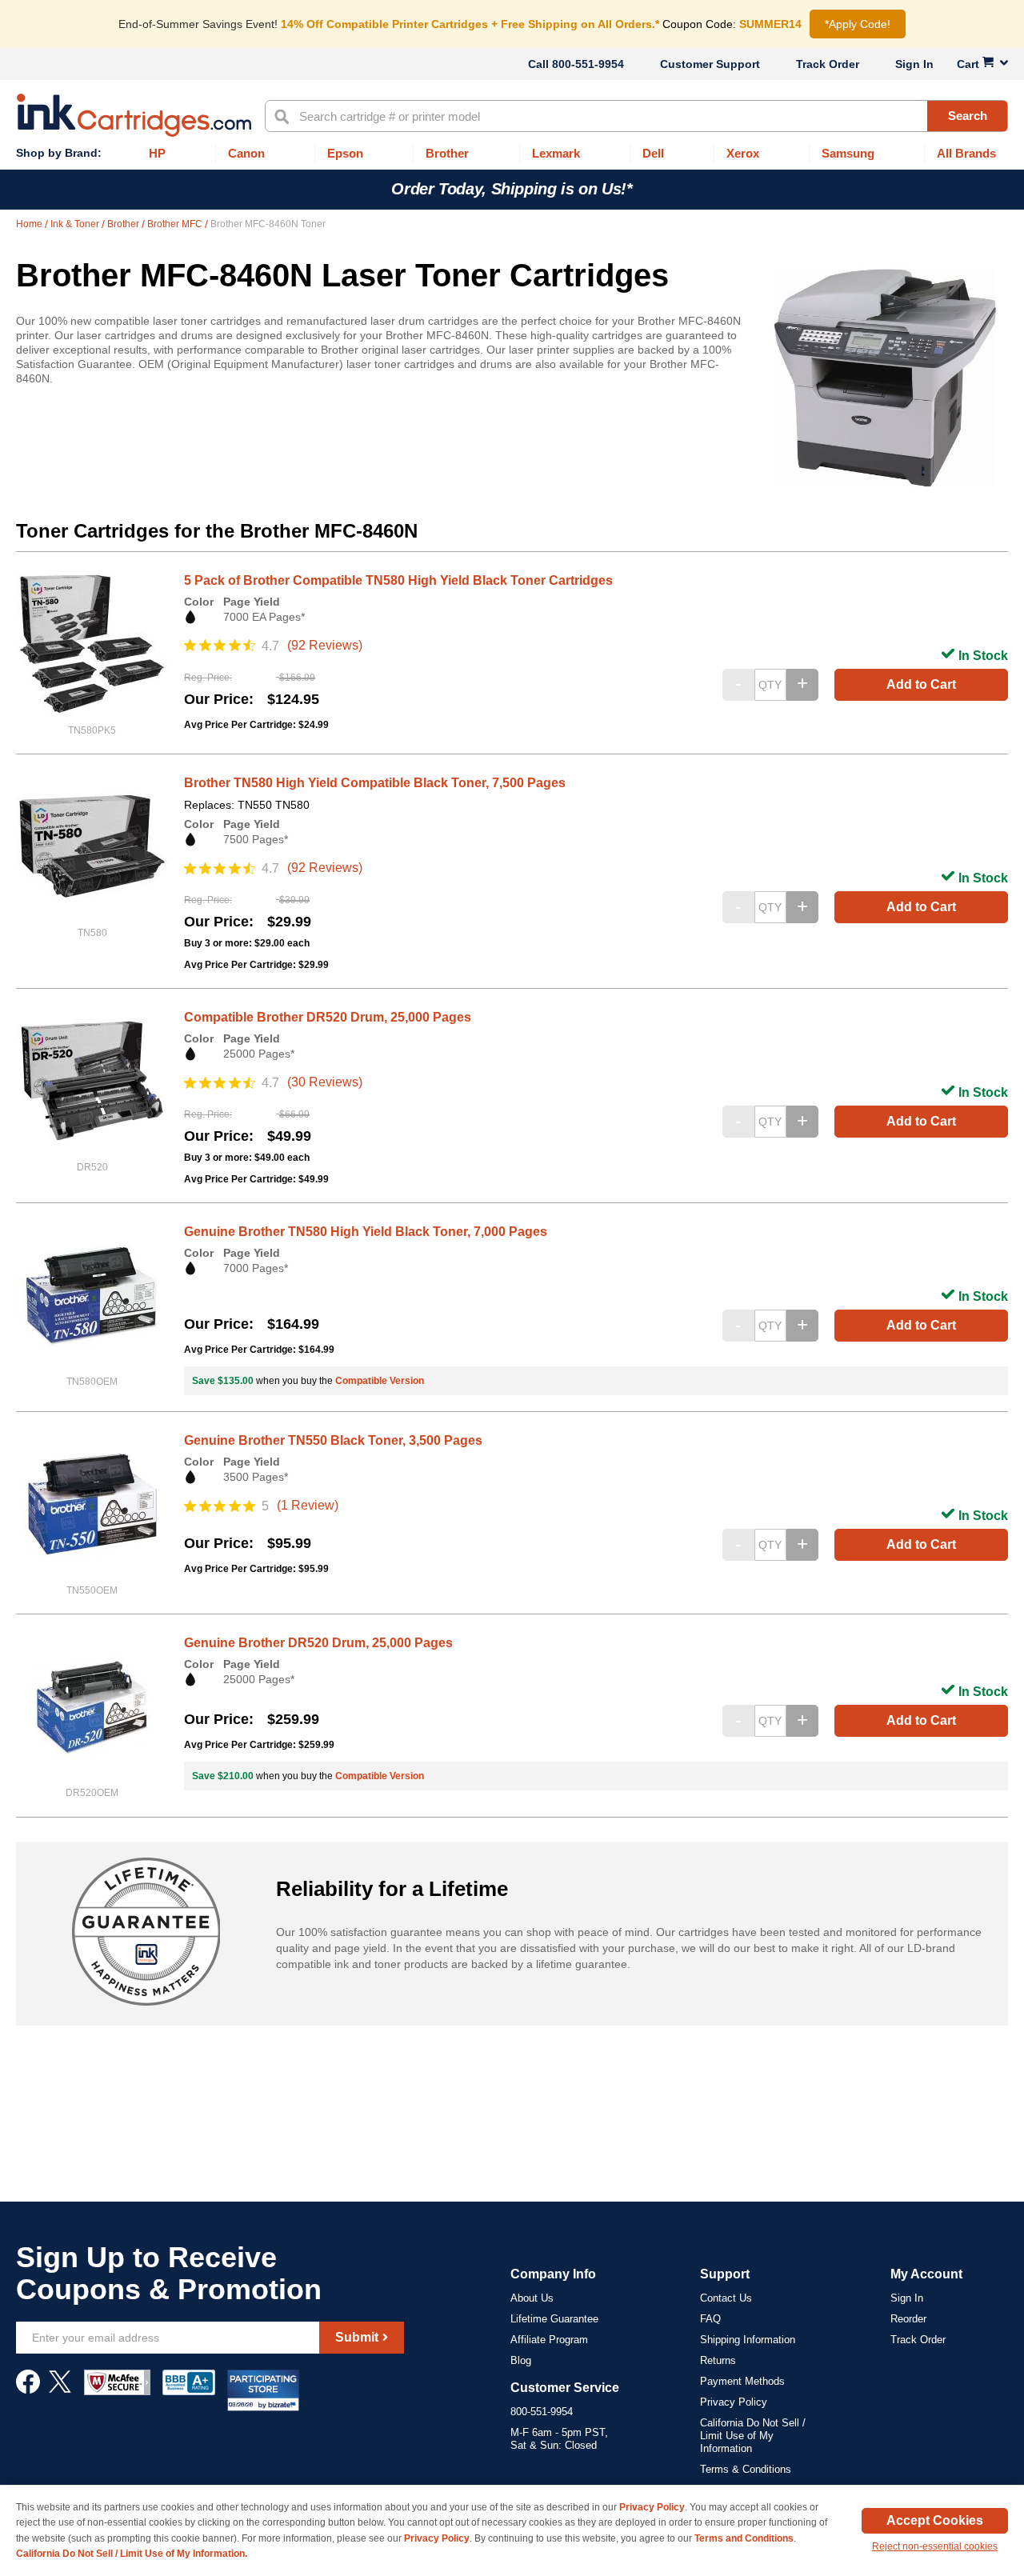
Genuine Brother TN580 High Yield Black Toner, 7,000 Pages (366, 1232)
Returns (718, 2360)
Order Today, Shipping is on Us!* (512, 189)
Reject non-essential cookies (935, 2546)
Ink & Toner (76, 224)
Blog (521, 2360)
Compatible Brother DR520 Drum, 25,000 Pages (328, 1017)
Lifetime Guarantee (554, 2319)
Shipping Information (748, 2340)
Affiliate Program (549, 2340)
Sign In (914, 64)
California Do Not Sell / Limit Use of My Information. (132, 2554)
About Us (532, 2298)
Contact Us (726, 2298)
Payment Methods (742, 2381)
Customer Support (710, 64)
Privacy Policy (734, 2402)
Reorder (908, 2319)
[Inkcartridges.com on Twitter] (60, 2390)
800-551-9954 (588, 64)
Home (30, 224)
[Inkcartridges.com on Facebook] (28, 2390)
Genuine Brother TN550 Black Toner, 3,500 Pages (333, 1440)
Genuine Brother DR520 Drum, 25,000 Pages (318, 1643)
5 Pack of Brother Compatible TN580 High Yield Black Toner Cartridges (398, 580)
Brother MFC (176, 224)
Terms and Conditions (744, 2538)
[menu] (512, 154)
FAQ (710, 2319)
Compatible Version (380, 1381)
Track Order (828, 64)
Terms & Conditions (746, 2469)
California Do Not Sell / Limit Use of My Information (753, 2436)
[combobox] (636, 116)
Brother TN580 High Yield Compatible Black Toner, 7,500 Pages (375, 783)
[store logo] (134, 115)
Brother (124, 224)
